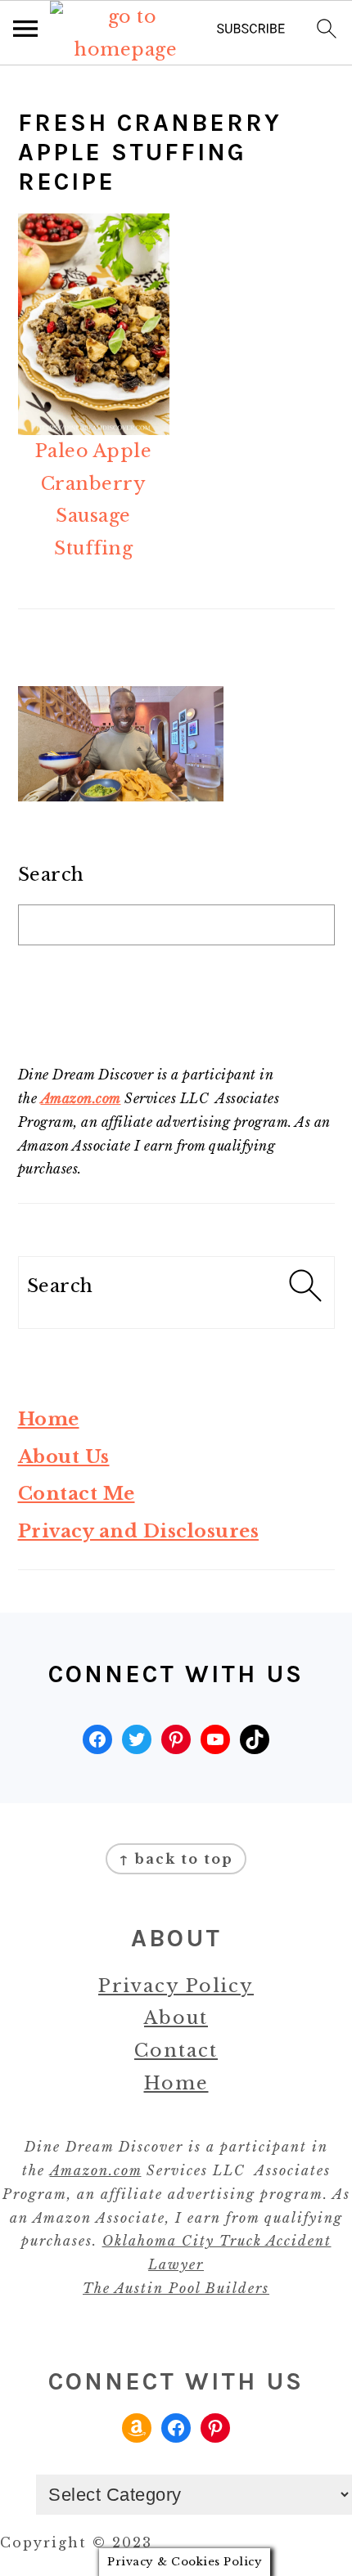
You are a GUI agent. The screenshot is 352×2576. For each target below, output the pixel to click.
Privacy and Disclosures (139, 1531)
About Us (64, 1457)
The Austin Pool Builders (176, 2288)
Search (51, 875)
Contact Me (77, 1494)
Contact (176, 2051)
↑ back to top (176, 1859)
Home (49, 1419)
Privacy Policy (176, 1986)
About (176, 2018)
